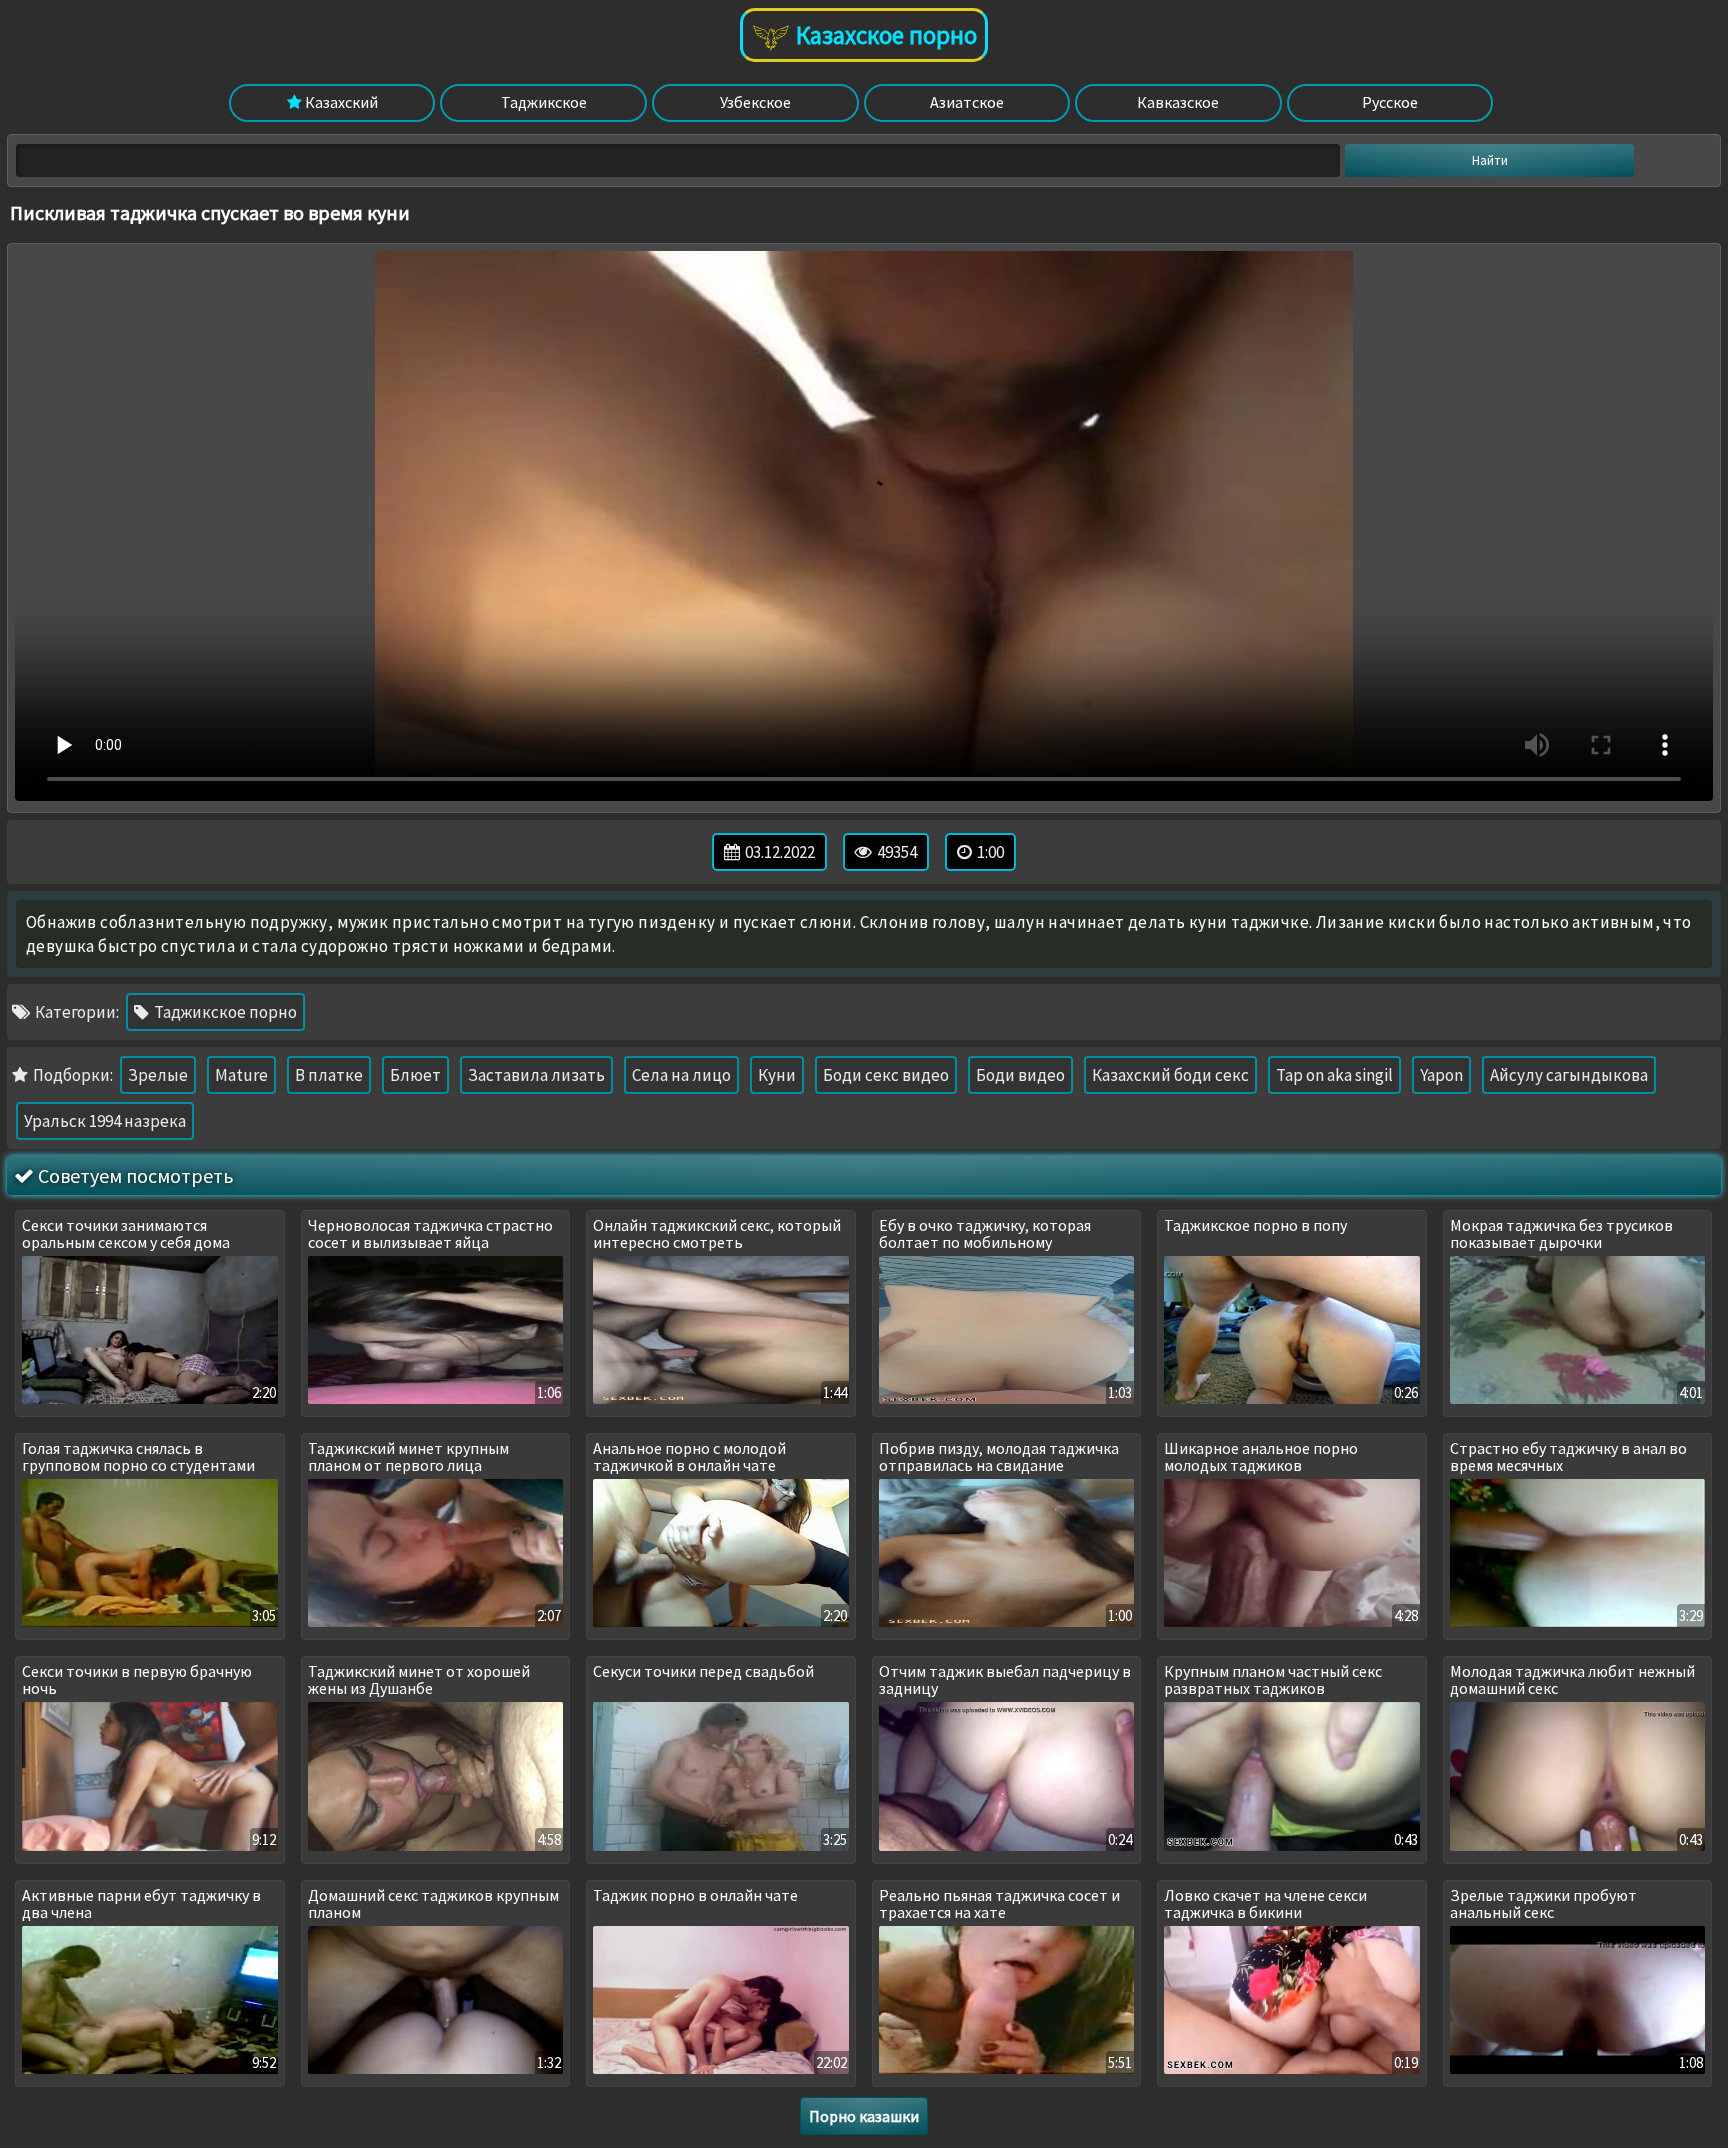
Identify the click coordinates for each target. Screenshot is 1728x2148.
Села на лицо (681, 1075)
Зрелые (158, 1075)
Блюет (415, 1075)
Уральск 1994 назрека (105, 1121)
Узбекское (755, 102)
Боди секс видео (886, 1075)
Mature (241, 1075)
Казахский (340, 102)
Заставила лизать (536, 1075)
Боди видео (1020, 1075)
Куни (777, 1075)
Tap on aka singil (1334, 1075)
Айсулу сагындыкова (1569, 1075)
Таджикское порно (224, 1012)
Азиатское (967, 102)
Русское (1390, 102)
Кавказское (1178, 102)
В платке (329, 1075)
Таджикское (544, 102)
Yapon (1441, 1075)
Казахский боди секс (1170, 1075)
